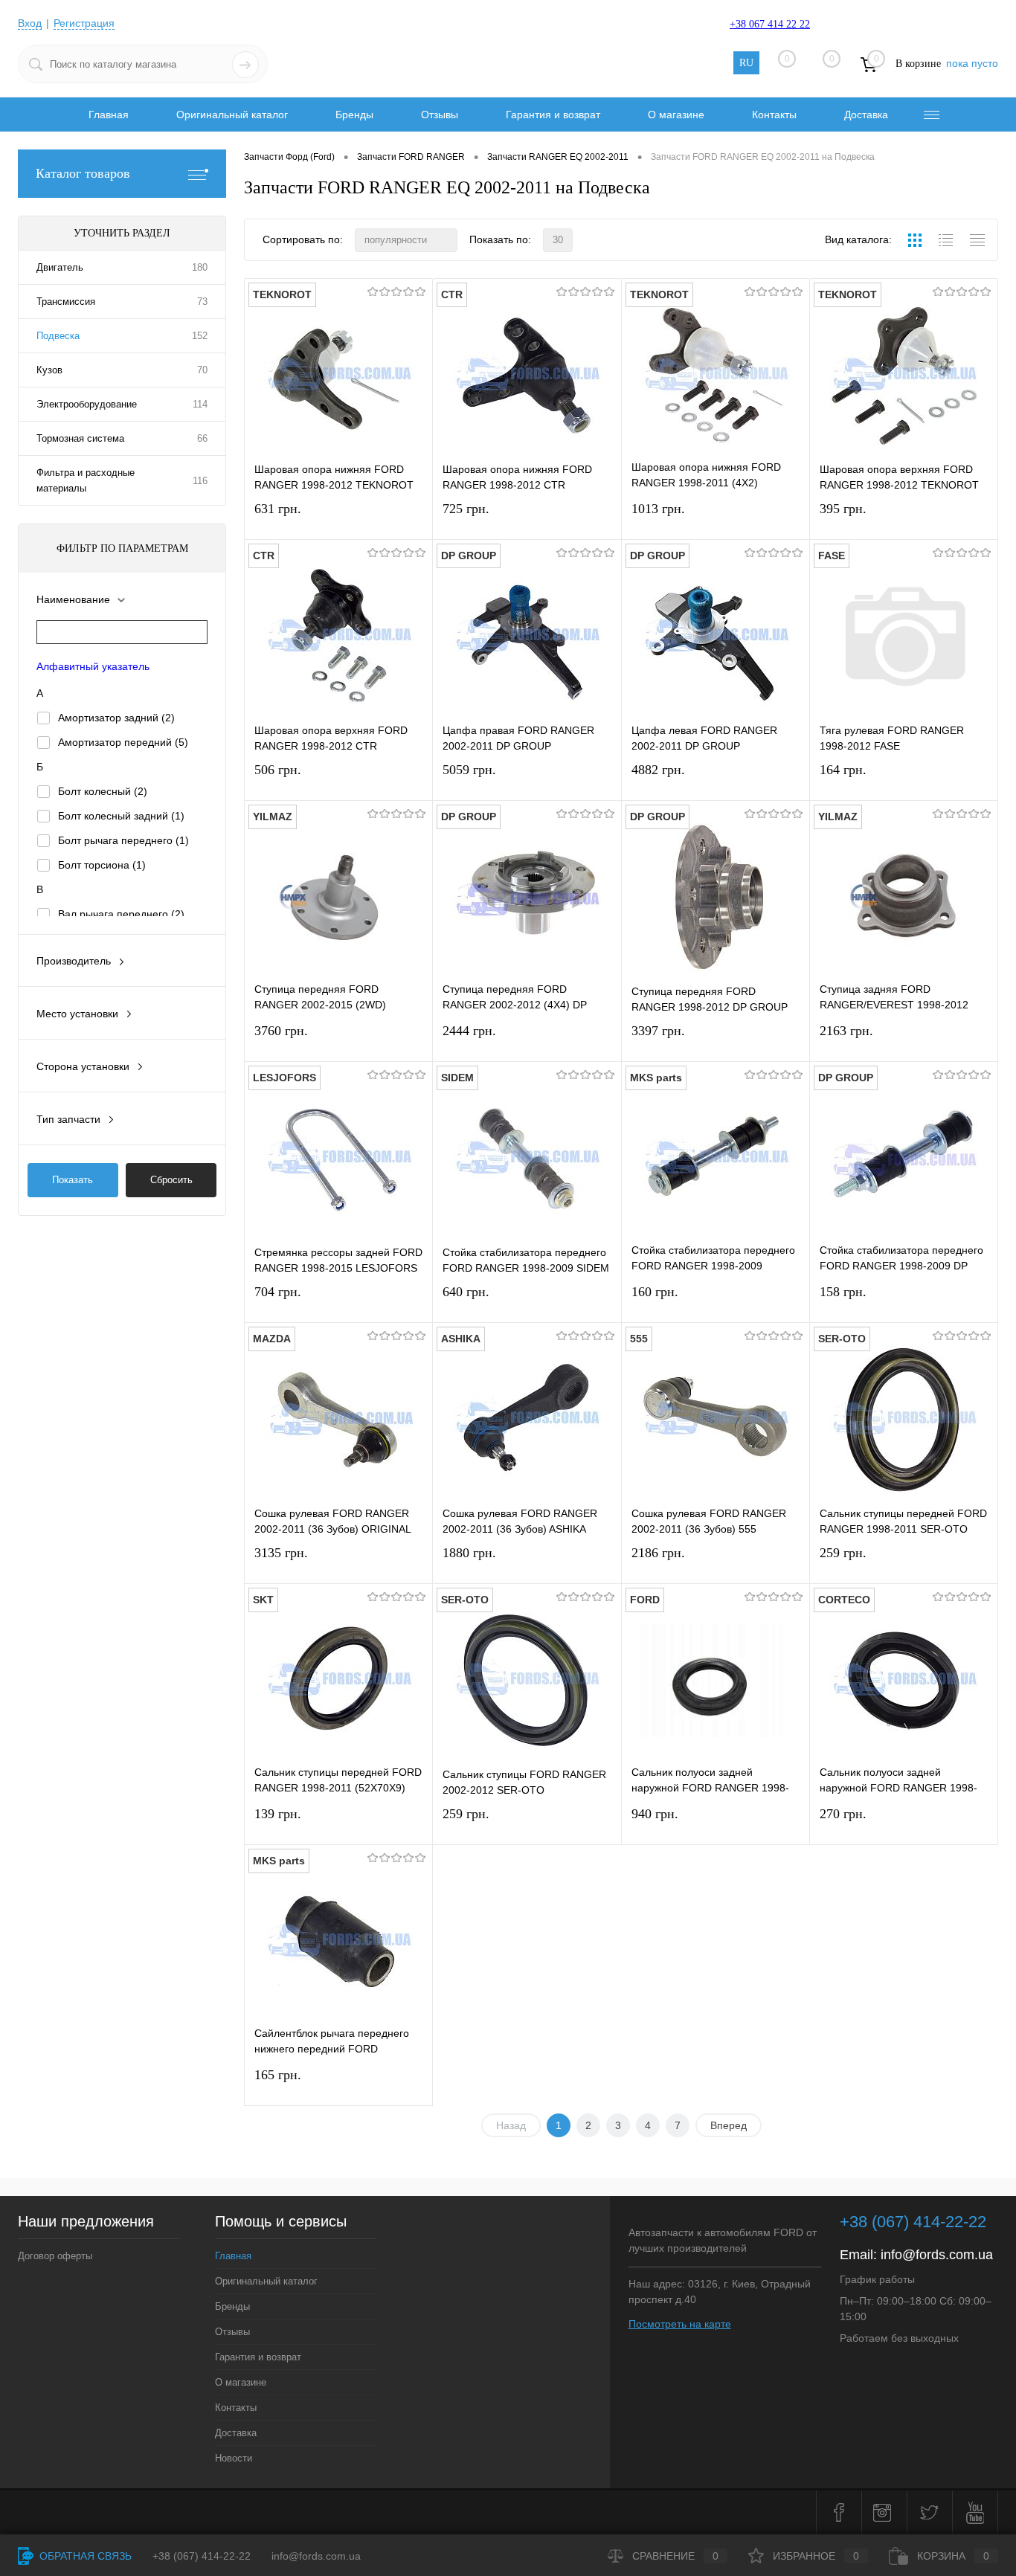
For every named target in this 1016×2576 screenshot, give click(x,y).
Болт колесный (103, 791)
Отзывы (440, 115)
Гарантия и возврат (553, 115)
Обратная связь (84, 2556)
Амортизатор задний (116, 718)
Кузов (49, 370)
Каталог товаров (83, 173)
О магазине (676, 115)
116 (200, 481)
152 (200, 336)
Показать (73, 1180)
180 (200, 267)
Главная (109, 115)
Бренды (354, 115)
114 (200, 404)
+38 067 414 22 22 (770, 24)
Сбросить (171, 1180)
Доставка (866, 115)
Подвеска (58, 336)
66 (202, 438)
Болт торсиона (102, 865)
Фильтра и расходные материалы (86, 480)
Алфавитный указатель (93, 666)
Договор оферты (55, 2256)
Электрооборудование (87, 404)
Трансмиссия (66, 302)
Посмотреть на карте (680, 2324)
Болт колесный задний (121, 816)
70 (202, 370)
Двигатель (60, 267)
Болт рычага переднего (123, 840)
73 (202, 302)
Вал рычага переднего (121, 914)
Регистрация (84, 23)
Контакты (774, 115)
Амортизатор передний (123, 742)
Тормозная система (80, 438)
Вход (30, 23)
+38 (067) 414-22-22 (913, 2222)
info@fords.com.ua (937, 2255)
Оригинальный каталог (232, 115)
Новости (234, 2458)
